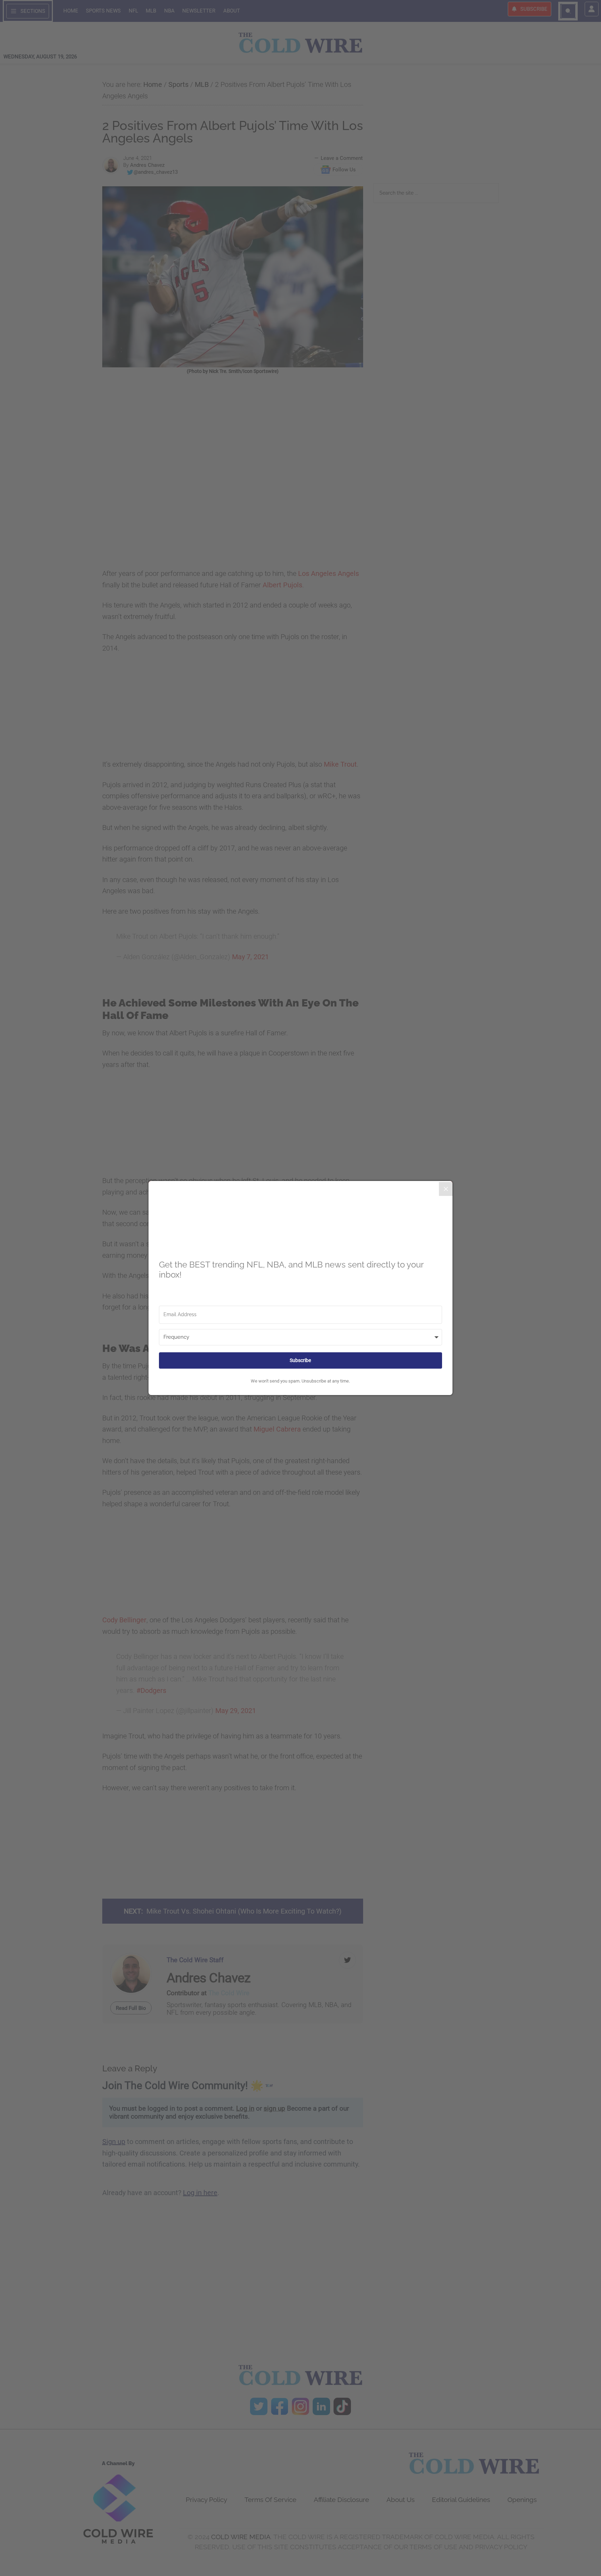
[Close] (446, 1189)
